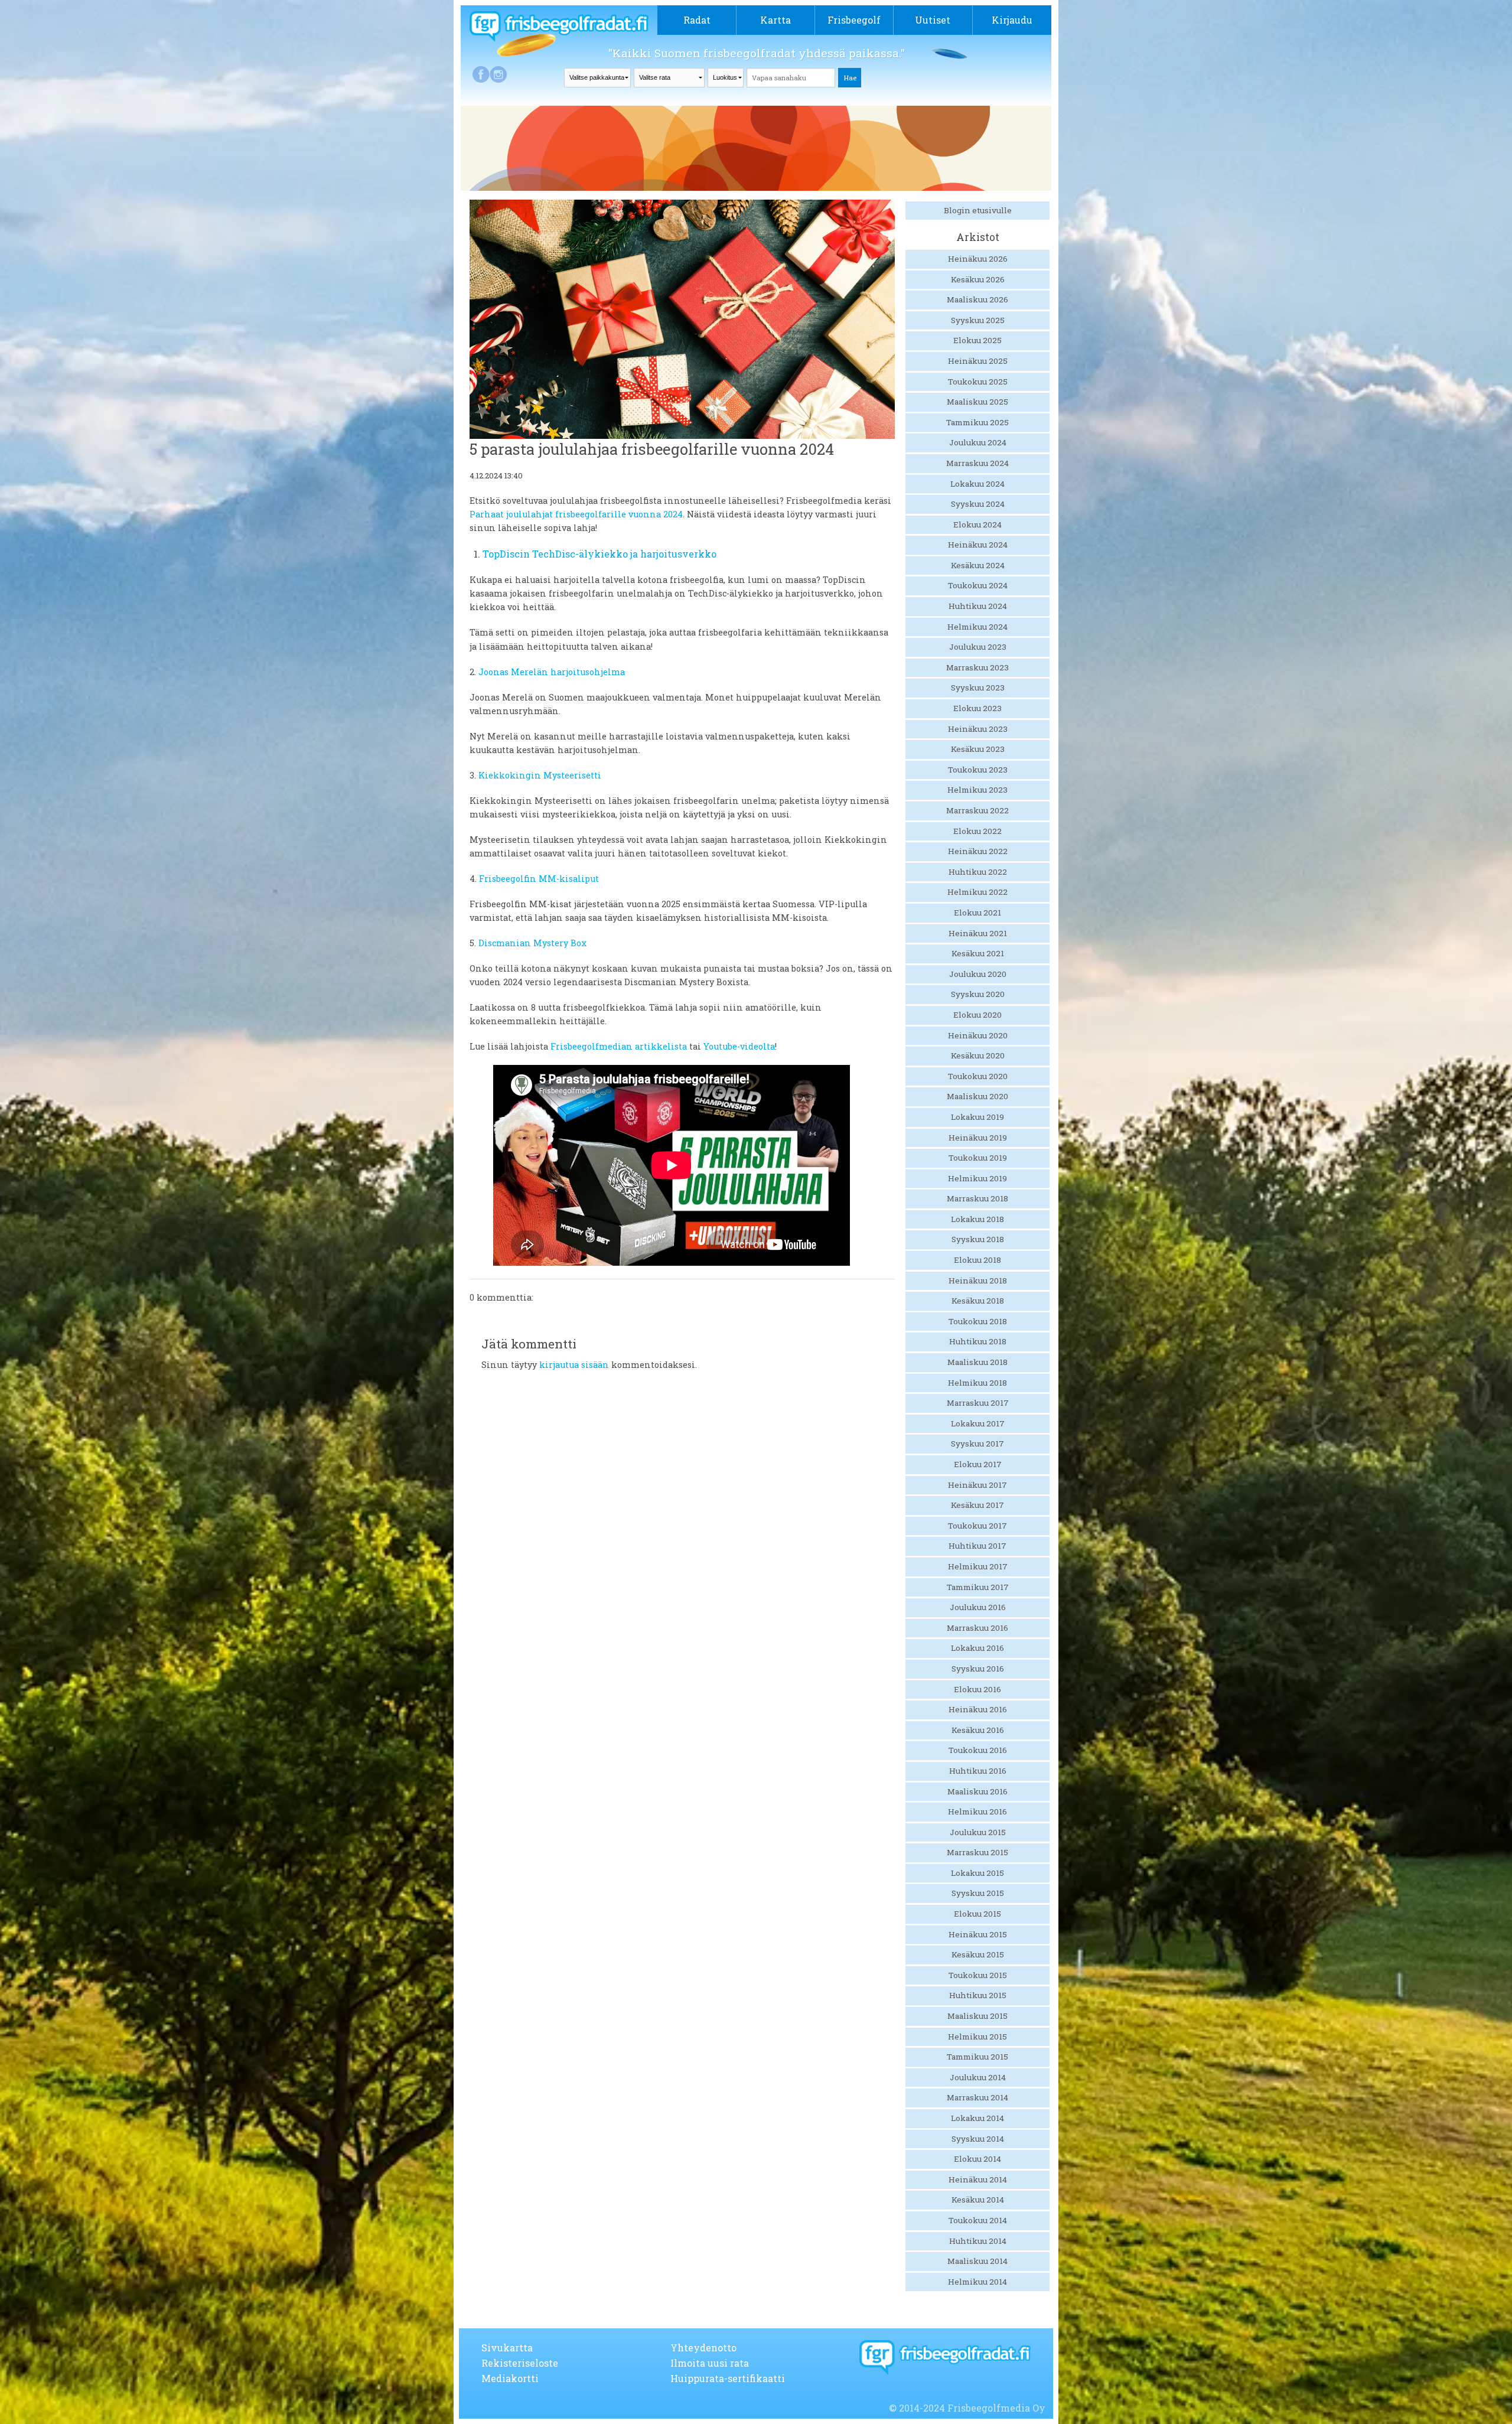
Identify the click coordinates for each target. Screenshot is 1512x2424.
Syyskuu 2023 (978, 688)
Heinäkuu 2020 (978, 1035)
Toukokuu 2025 (978, 382)
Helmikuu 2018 (977, 1383)
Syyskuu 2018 (978, 1239)
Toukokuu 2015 (978, 1975)
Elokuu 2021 (977, 913)
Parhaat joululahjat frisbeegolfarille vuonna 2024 (576, 514)
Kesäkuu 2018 (978, 1301)
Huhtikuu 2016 (978, 1771)
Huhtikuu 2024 (978, 606)
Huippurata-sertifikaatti (728, 2378)
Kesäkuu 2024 (978, 565)
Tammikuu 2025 (977, 422)
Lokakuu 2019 (977, 1117)
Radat (697, 20)
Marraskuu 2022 (977, 810)
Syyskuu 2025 (978, 320)
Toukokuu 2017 (977, 1526)
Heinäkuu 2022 (978, 851)
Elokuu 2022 (977, 831)
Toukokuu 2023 (978, 770)
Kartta (775, 20)
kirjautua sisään (574, 1365)
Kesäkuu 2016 (978, 1730)
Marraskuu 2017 (978, 1403)
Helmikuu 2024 (977, 627)
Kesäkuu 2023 (978, 749)
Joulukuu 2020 (978, 974)
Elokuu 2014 (977, 2159)
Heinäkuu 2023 (978, 729)
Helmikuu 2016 (977, 1812)
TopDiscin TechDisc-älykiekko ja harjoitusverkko (599, 554)
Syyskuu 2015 (978, 1893)
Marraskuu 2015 (977, 1852)
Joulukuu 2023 (978, 647)
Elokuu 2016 (977, 1689)
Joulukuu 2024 (978, 442)
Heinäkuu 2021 (978, 933)
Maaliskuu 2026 (977, 299)
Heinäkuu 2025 (978, 361)
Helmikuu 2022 (977, 892)
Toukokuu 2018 (978, 1321)
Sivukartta (507, 2348)
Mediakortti (510, 2378)
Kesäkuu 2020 (978, 1055)
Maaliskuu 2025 (977, 402)
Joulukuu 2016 (978, 1607)
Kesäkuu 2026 (978, 279)
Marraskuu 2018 (977, 1198)
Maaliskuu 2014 (977, 2261)
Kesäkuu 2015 (978, 1954)
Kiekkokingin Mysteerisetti (540, 775)
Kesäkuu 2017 (977, 1505)
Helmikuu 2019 (977, 1178)
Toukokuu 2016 (978, 1750)
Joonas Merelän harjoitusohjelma (552, 672)
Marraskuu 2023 (977, 667)
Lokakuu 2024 (977, 484)
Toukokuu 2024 (978, 585)
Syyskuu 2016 (978, 1669)
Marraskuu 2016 (977, 1628)
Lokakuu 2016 (977, 1648)
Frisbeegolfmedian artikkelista (619, 1046)
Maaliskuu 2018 (977, 1362)
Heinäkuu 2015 (978, 1934)
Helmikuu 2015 (977, 2037)
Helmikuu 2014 (977, 2282)
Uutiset (933, 20)
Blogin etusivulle (978, 210)
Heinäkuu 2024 (978, 545)
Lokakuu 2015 (977, 1873)
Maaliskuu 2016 (977, 1791)
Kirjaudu (1012, 20)
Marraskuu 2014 (977, 2097)
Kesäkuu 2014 (978, 2200)
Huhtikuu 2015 (978, 1995)
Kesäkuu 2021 (978, 953)
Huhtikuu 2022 (978, 872)
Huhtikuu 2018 (978, 1341)
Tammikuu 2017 (978, 1587)
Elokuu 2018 (977, 1260)
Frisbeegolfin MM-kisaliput (539, 879)
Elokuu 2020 (977, 1015)
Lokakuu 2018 (977, 1219)
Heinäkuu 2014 (978, 2179)
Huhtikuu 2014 (978, 2241)
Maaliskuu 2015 (977, 2016)
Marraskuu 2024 (977, 463)
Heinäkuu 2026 (978, 259)
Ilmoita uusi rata (710, 2363)
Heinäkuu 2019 (978, 1138)
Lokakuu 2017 (978, 1423)
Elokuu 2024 (977, 524)
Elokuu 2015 (977, 1914)
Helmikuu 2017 (978, 1566)
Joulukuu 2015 (978, 1832)
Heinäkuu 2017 (977, 1485)
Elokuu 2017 (978, 1464)
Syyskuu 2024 (978, 504)
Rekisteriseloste (520, 2363)
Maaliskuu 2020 (977, 1096)
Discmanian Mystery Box (532, 943)
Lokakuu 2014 (977, 2118)
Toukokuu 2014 (978, 2220)
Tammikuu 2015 (977, 2057)
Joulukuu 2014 (978, 2077)
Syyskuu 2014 (978, 2139)
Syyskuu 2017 (977, 1444)
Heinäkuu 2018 (978, 1281)
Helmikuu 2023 (977, 790)
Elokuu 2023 (977, 708)
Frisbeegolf (854, 20)
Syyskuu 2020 (978, 994)
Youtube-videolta (739, 1046)
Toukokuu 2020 (978, 1076)
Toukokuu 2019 (978, 1158)
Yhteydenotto (703, 2348)
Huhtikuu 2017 (977, 1546)
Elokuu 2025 (977, 340)
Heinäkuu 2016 (978, 1709)
